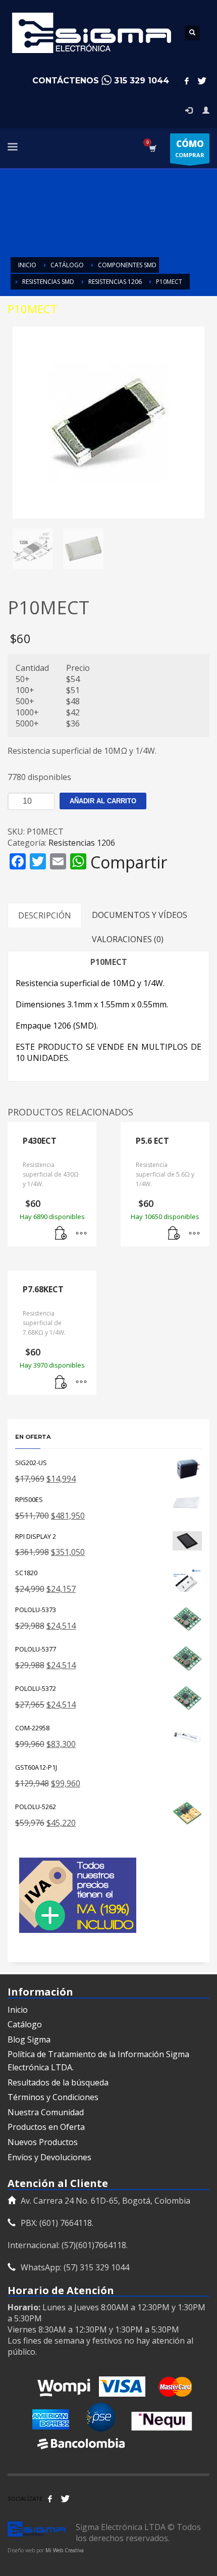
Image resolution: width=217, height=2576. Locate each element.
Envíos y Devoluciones (49, 2157)
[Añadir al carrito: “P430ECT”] (61, 1234)
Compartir (129, 862)
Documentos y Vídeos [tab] (140, 915)
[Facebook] (187, 81)
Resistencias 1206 (82, 843)
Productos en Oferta (46, 2127)
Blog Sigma (29, 2039)
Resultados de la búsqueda (58, 2082)
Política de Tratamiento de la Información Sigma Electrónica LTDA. (98, 2061)
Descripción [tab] (45, 915)
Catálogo (25, 2024)
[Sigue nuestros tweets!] (65, 2499)
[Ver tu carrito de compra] (152, 148)
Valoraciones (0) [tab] (128, 939)
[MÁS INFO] (81, 1234)
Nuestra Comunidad (46, 2112)
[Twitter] (202, 81)
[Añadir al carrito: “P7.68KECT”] (61, 1382)
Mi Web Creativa (65, 2550)
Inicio (18, 2010)
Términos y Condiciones (53, 2097)
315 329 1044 (142, 81)
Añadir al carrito (103, 801)
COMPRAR (190, 148)
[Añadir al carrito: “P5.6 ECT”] (174, 1234)
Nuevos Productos (43, 2142)
